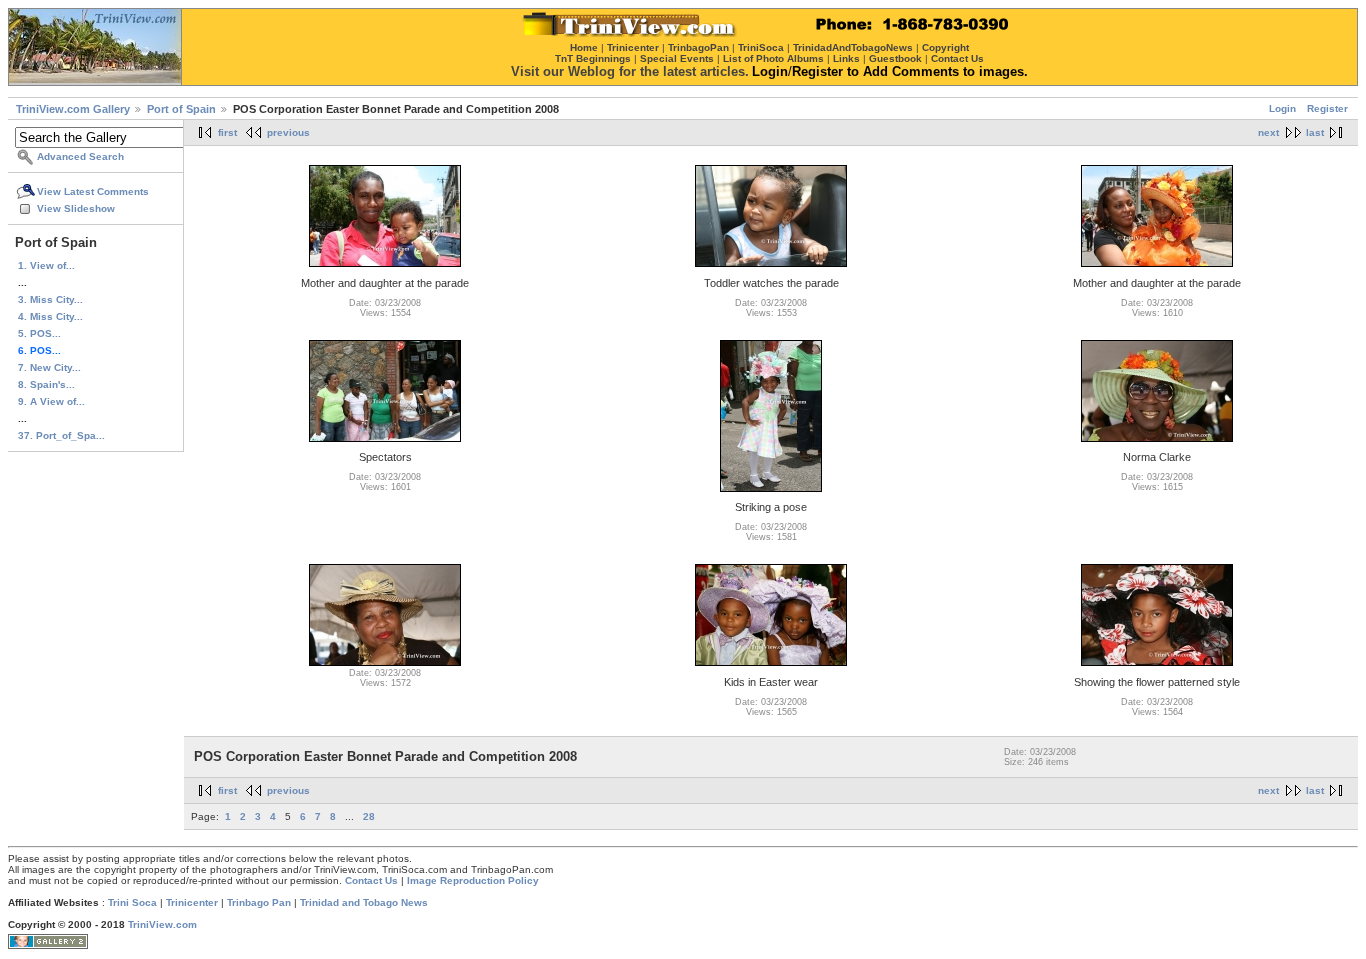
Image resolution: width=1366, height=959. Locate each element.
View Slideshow (76, 208)
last (1315, 132)
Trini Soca (132, 902)
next (1268, 132)
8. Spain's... (46, 384)
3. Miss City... (50, 299)
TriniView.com (162, 924)
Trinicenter (192, 902)
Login (1282, 108)
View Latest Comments (93, 191)
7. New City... (49, 367)
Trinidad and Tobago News (364, 902)
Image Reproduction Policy (473, 880)
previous (288, 132)
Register (1327, 108)
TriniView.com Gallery (73, 109)
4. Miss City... (50, 316)
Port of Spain (181, 109)
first (227, 132)
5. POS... (39, 333)
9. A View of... (51, 401)
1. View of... (46, 265)
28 (369, 816)
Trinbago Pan (259, 902)
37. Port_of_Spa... (61, 435)
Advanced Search (80, 156)
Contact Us (371, 880)
